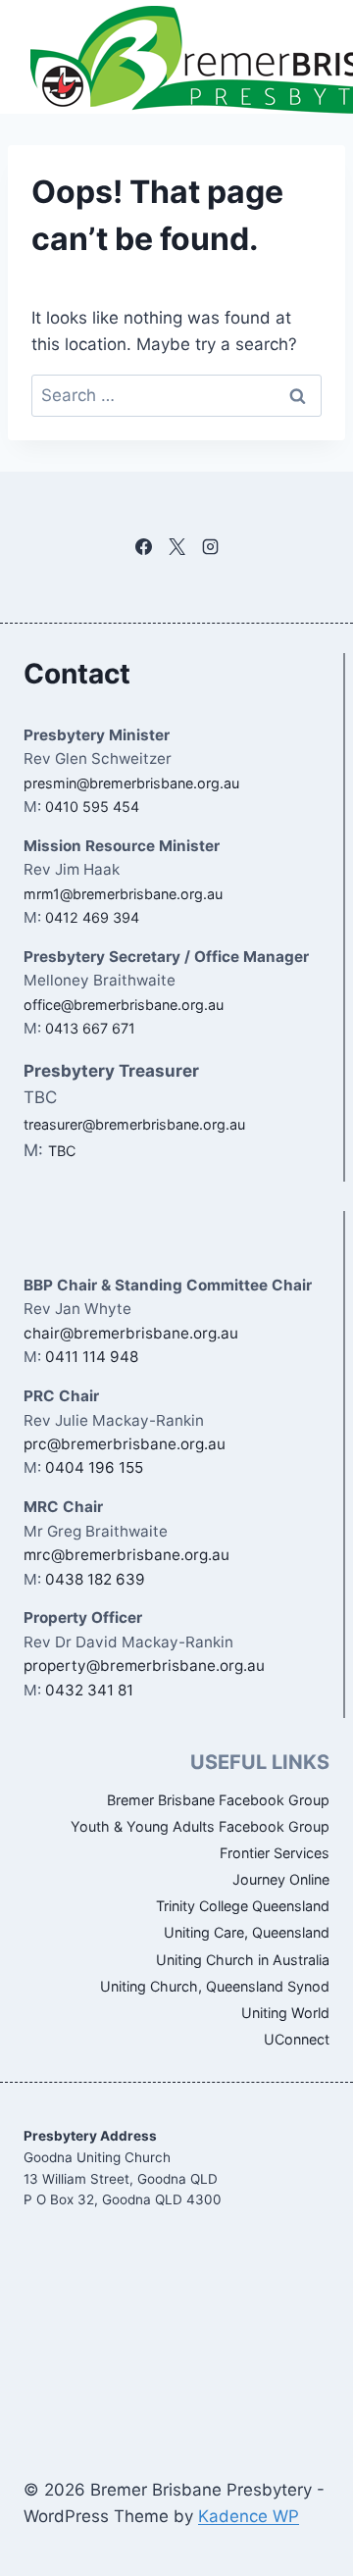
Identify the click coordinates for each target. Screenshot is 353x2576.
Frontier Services (275, 1853)
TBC (62, 1151)
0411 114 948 (92, 1357)
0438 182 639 (95, 1579)
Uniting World (285, 2013)
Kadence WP (249, 2516)
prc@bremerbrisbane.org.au (125, 1444)
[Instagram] (210, 547)
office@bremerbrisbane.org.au (124, 1005)
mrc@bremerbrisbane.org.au (126, 1555)
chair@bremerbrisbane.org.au (131, 1333)
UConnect (297, 2039)
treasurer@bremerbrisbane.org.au (134, 1124)
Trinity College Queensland (243, 1906)
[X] (176, 547)
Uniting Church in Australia (243, 1960)
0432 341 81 (89, 1690)
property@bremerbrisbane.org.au (144, 1666)
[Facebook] (143, 547)
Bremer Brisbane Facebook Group (218, 1800)
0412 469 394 (92, 917)
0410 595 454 (92, 807)
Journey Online (281, 1879)
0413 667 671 (90, 1028)
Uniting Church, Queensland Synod (215, 1986)
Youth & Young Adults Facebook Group (200, 1826)
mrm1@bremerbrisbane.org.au (123, 894)
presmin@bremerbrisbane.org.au (131, 783)
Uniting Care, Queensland (247, 1932)
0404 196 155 (94, 1467)
